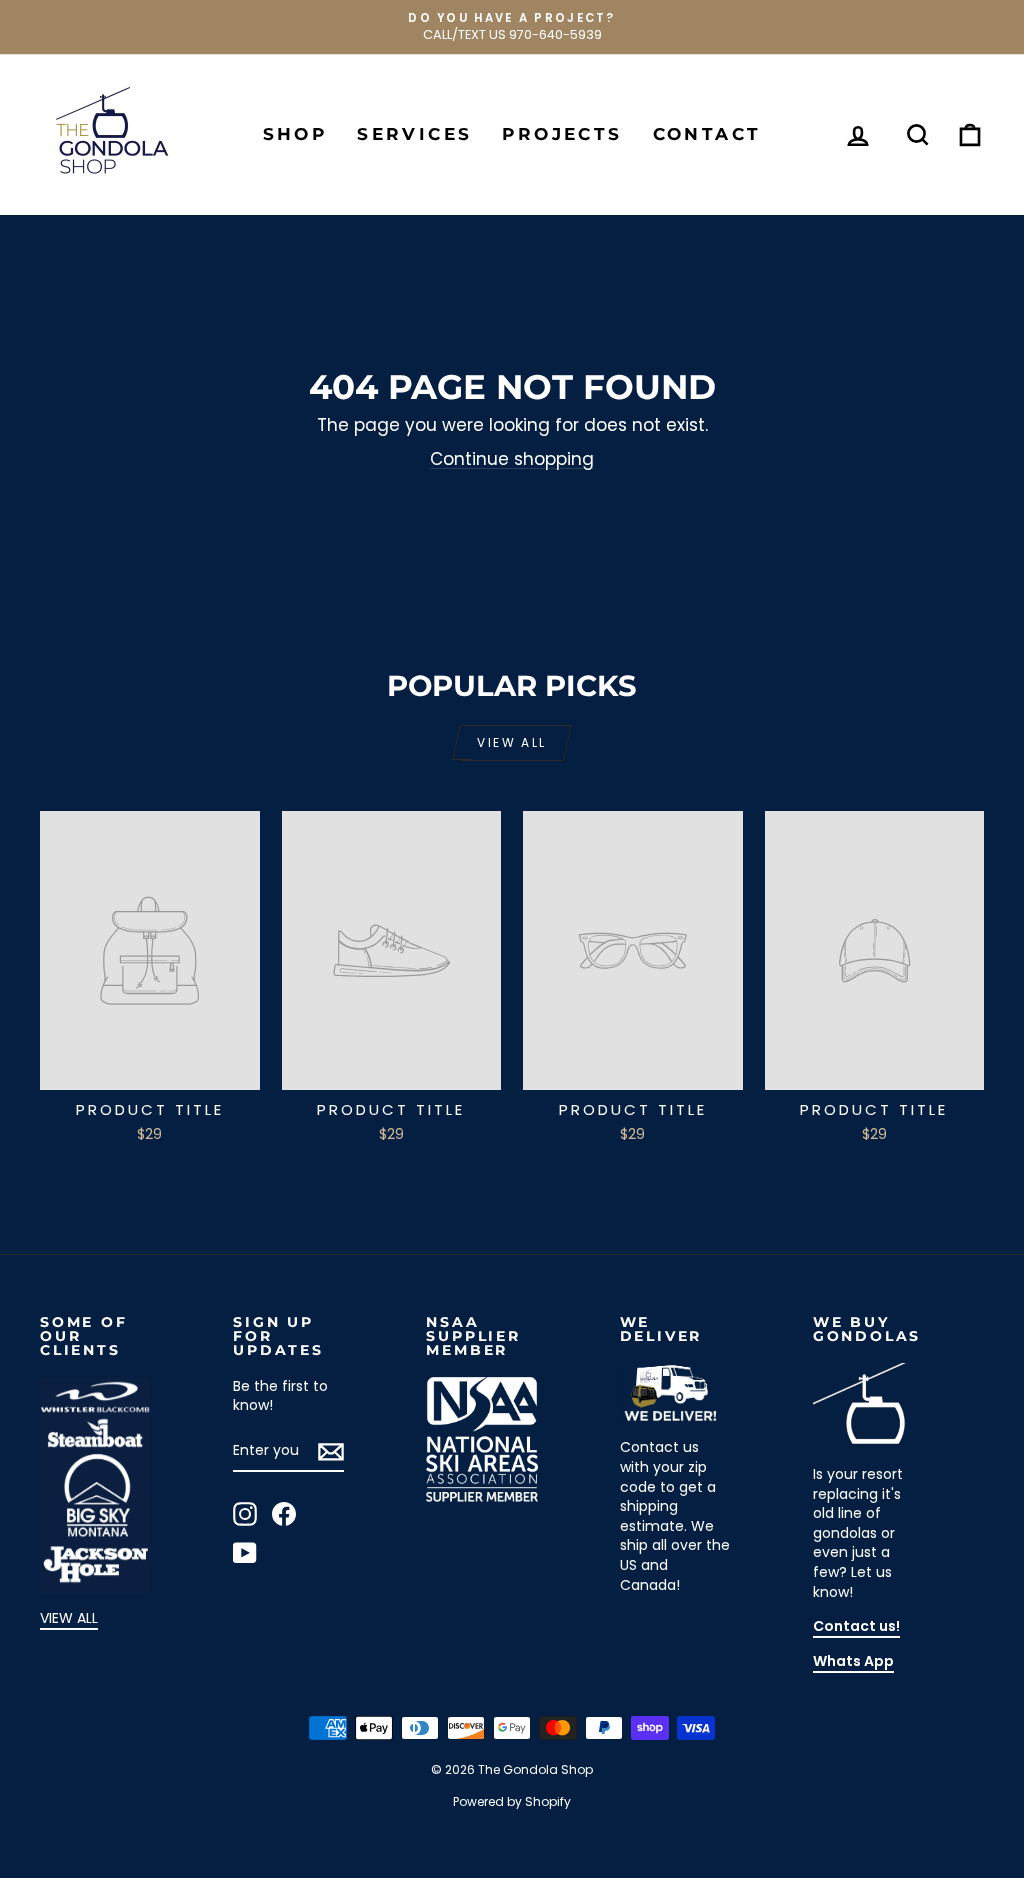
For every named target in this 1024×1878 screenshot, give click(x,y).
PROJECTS (562, 134)
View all (511, 742)
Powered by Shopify (512, 1801)
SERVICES (414, 134)
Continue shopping (512, 459)
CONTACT (707, 134)
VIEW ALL (69, 1618)
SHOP (295, 134)
